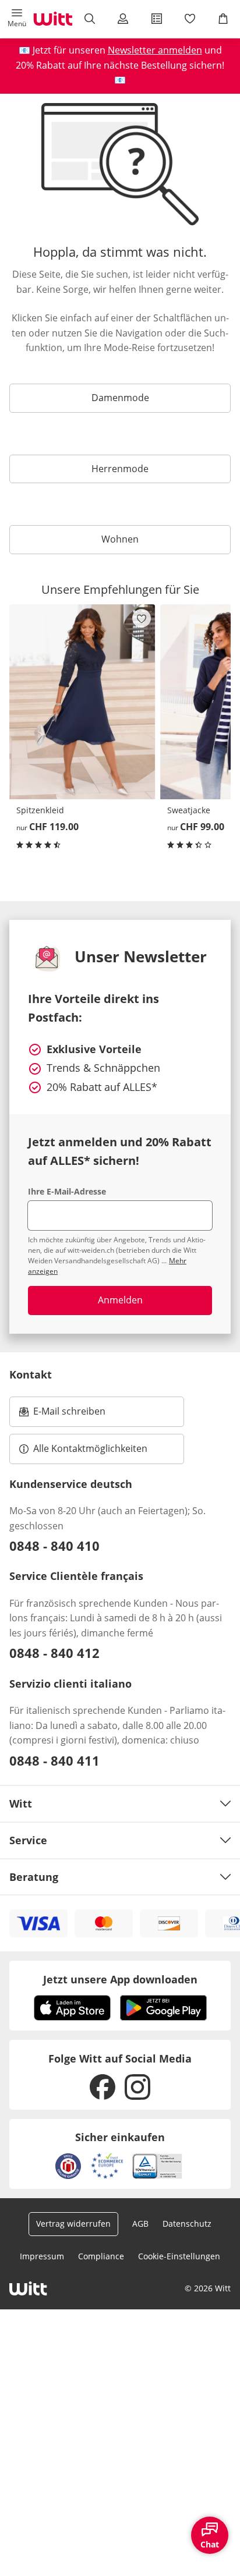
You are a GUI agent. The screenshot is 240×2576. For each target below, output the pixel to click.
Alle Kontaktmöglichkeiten (90, 1448)
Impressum (42, 2256)
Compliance (101, 2256)
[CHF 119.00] (82, 702)
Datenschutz (187, 2224)
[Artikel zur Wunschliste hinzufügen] (142, 618)
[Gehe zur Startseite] (53, 19)
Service (28, 1840)
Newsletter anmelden (155, 50)
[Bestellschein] (156, 19)
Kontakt (31, 1374)
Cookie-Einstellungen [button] (179, 2256)
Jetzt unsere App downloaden (120, 1979)
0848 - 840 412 (54, 1653)
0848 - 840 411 (54, 1760)
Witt (21, 1803)
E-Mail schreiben (62, 1415)
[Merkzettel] (190, 19)
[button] (17, 19)
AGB (140, 2224)
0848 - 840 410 (54, 1546)
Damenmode (120, 398)
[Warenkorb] (223, 19)
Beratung (34, 1877)
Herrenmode (120, 469)
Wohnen (120, 539)
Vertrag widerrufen (73, 2224)
